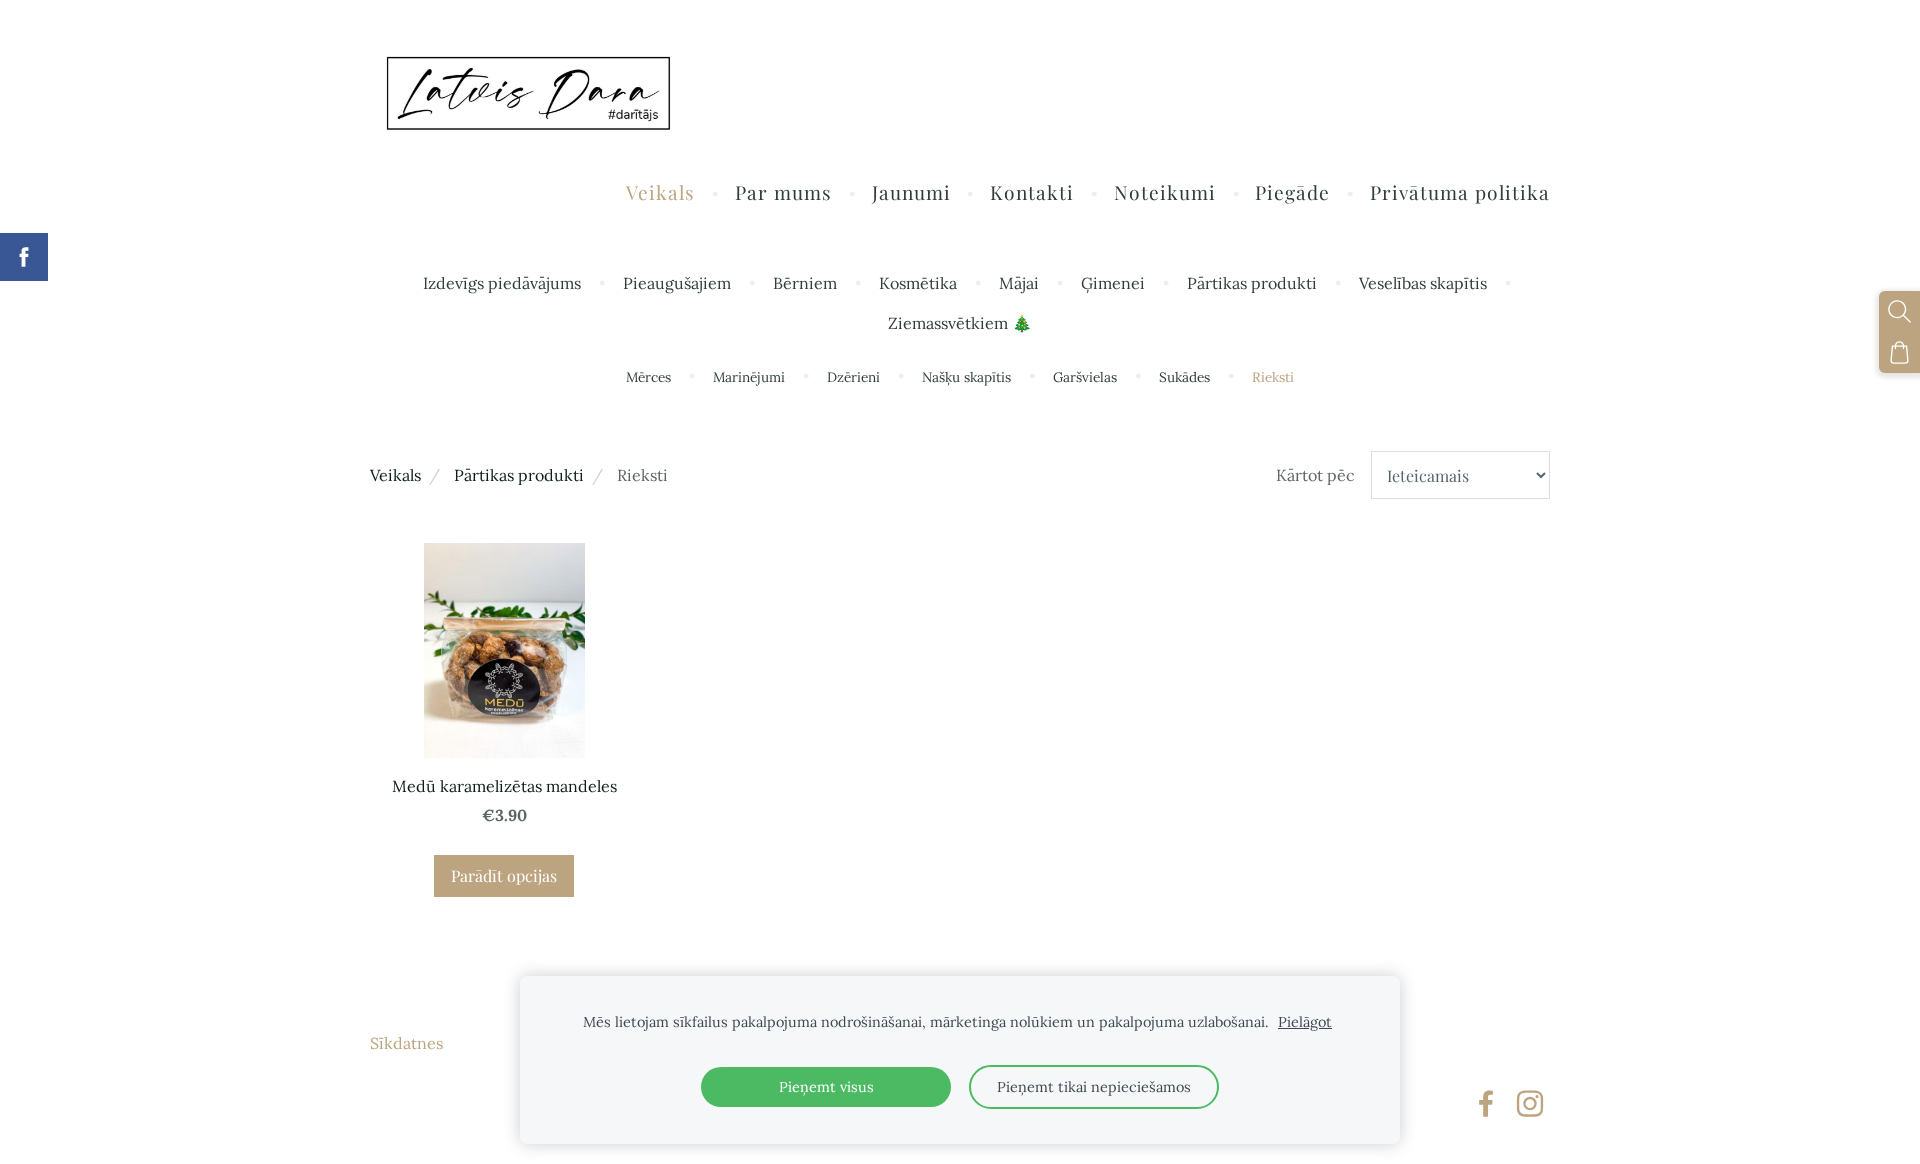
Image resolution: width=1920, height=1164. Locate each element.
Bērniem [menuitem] (805, 283)
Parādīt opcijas (504, 875)
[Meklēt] (1899, 311)
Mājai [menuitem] (1019, 283)
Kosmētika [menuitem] (918, 283)
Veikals (395, 475)
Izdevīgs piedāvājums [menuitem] (502, 283)
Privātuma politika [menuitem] (1460, 192)
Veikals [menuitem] (660, 192)
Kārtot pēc (1315, 475)
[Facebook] (1486, 1103)
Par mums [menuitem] (783, 192)
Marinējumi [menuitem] (749, 377)
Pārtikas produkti (519, 475)
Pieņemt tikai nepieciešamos (1094, 1087)
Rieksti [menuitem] (1273, 377)
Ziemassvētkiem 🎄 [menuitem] (960, 323)
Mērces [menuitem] (648, 377)
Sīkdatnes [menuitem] (406, 1043)
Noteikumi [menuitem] (1165, 192)
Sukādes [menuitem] (1184, 377)
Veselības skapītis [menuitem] (1423, 283)
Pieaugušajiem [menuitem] (677, 283)
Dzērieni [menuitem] (853, 377)
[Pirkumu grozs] (1899, 352)
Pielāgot (1305, 1022)
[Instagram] (1530, 1103)
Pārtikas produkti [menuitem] (1252, 283)
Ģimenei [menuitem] (1113, 283)
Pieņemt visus (826, 1087)
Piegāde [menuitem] (1292, 192)
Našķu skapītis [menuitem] (966, 377)
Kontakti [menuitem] (1032, 192)
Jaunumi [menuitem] (911, 192)
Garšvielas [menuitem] (1085, 377)
